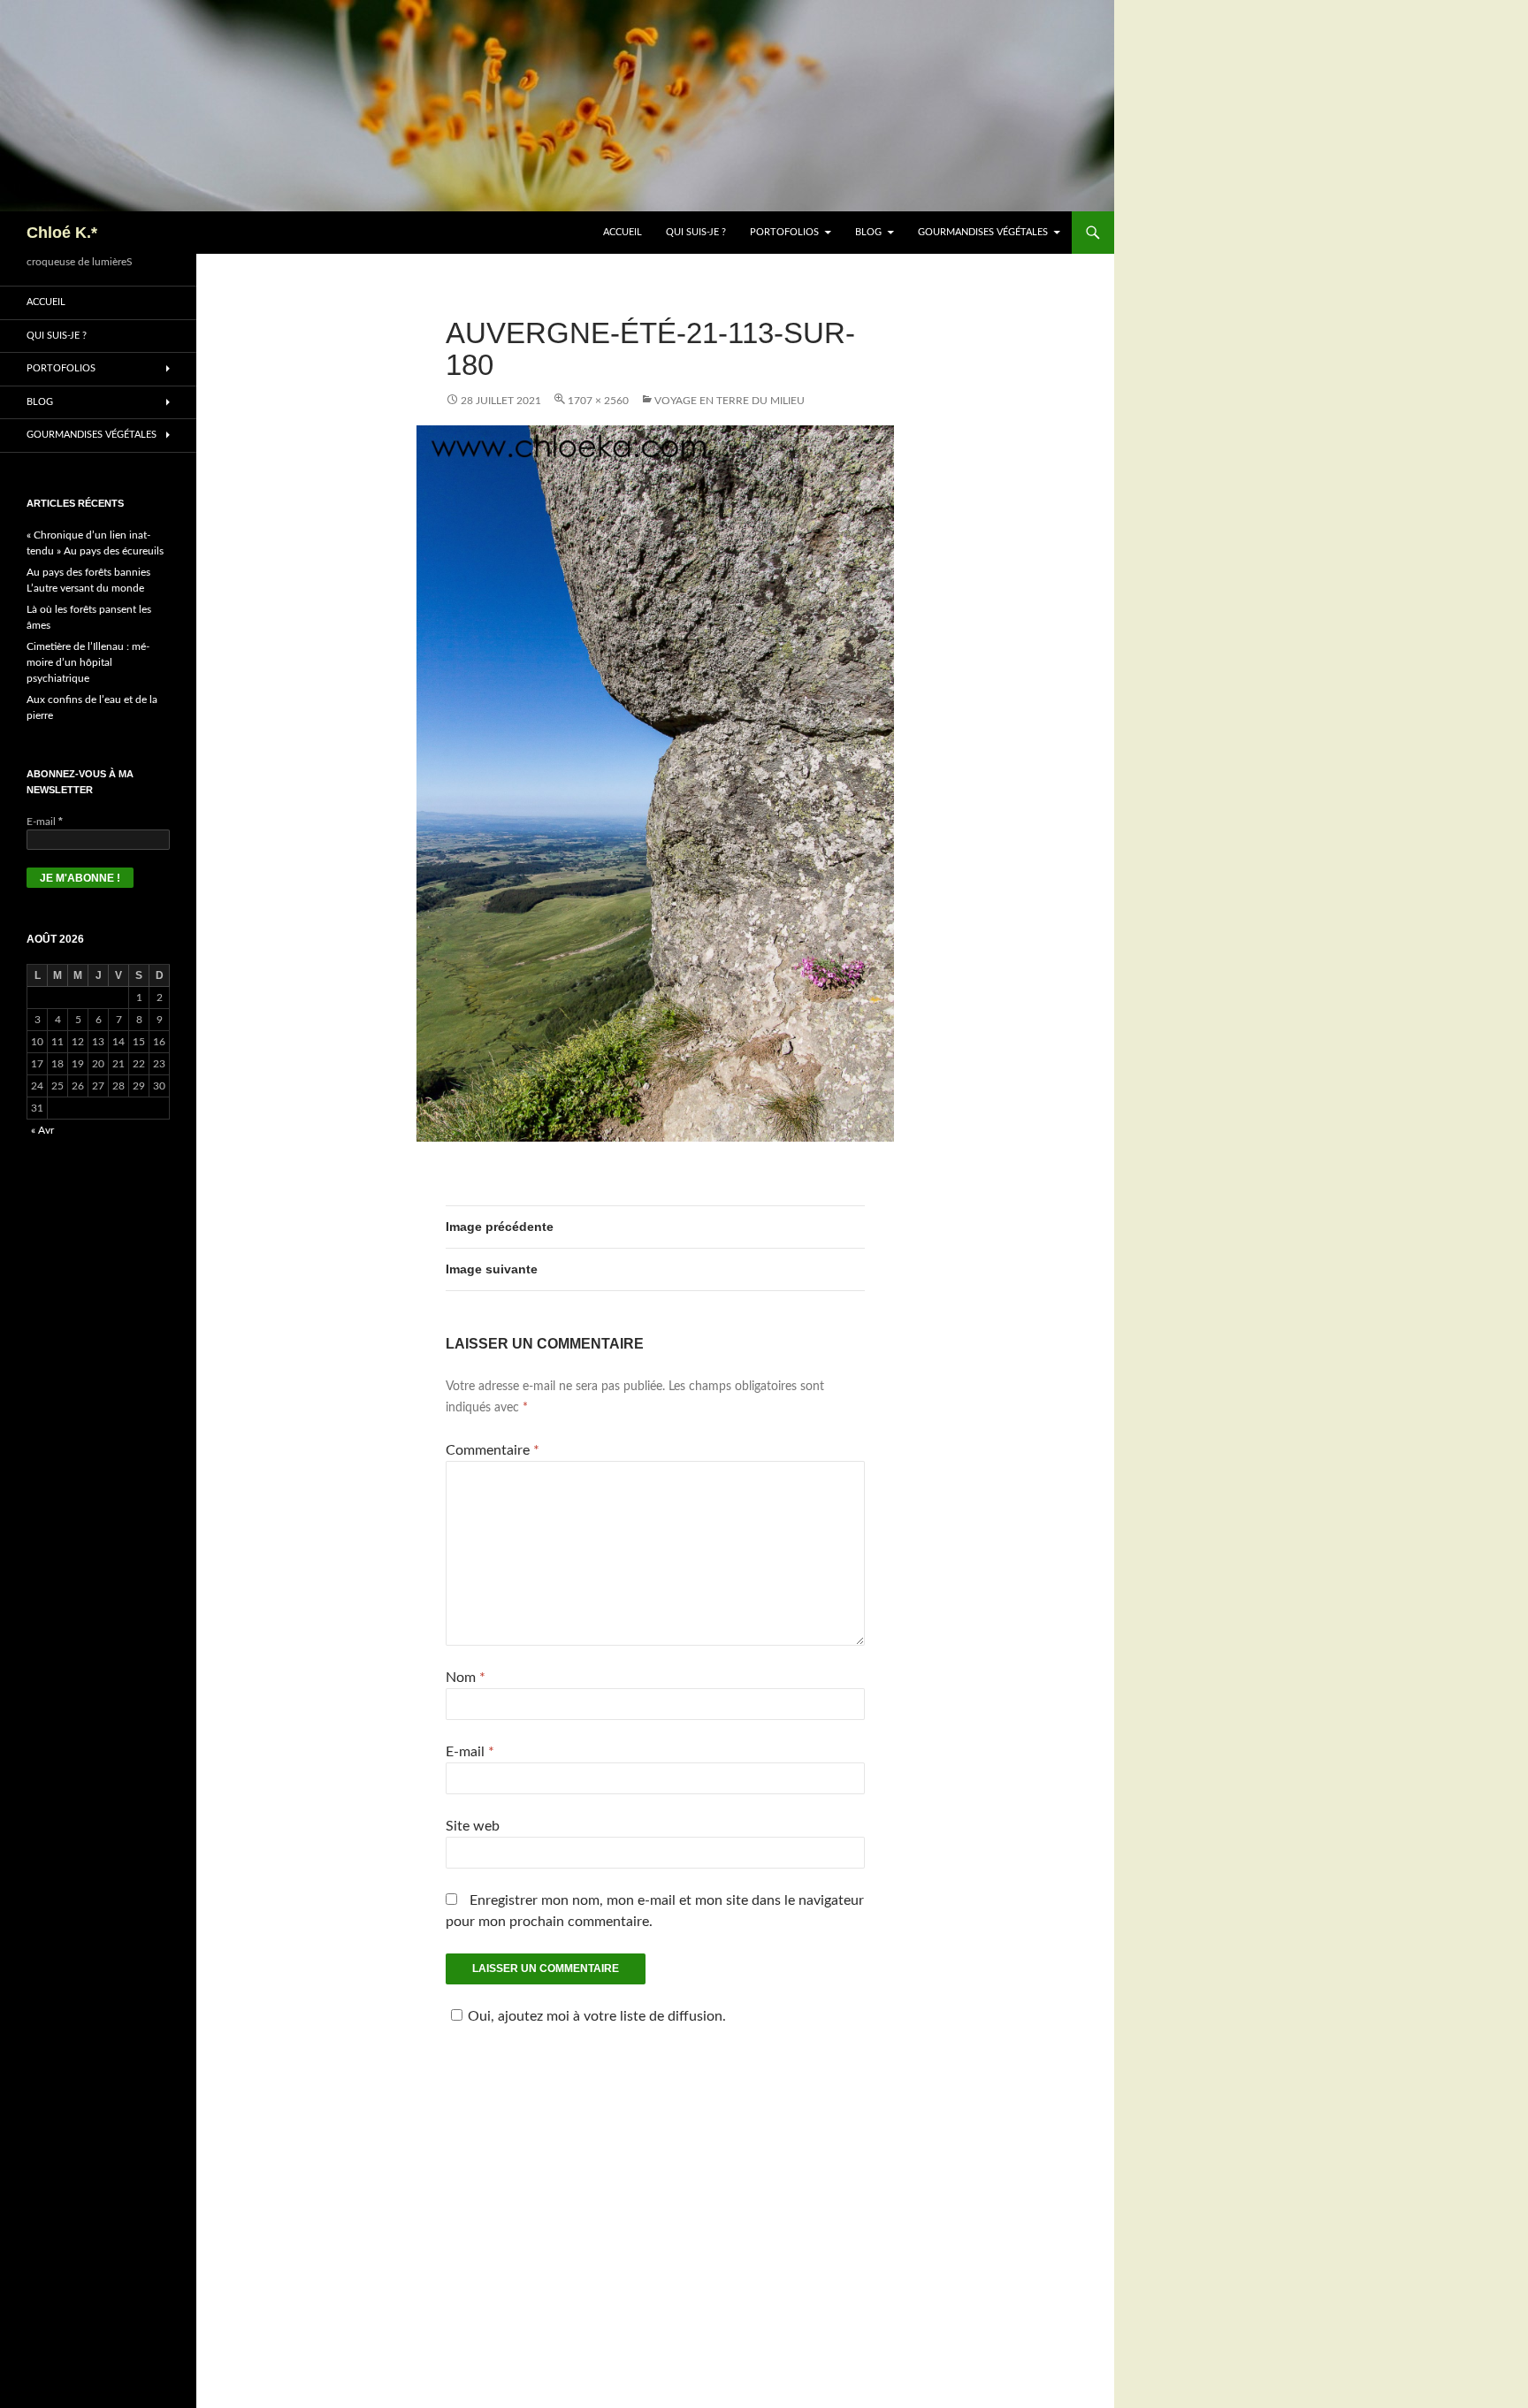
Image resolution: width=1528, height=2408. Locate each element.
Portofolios (784, 232)
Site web (473, 1826)
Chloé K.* (62, 233)
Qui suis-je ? (696, 232)
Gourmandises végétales (983, 232)
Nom (466, 1678)
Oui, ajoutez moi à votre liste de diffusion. (597, 2016)
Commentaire (493, 1450)
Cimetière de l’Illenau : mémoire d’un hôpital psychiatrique (88, 662)
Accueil (623, 232)
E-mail (470, 1752)
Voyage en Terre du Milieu (730, 401)
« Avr (42, 1130)
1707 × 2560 (598, 401)
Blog (868, 232)
